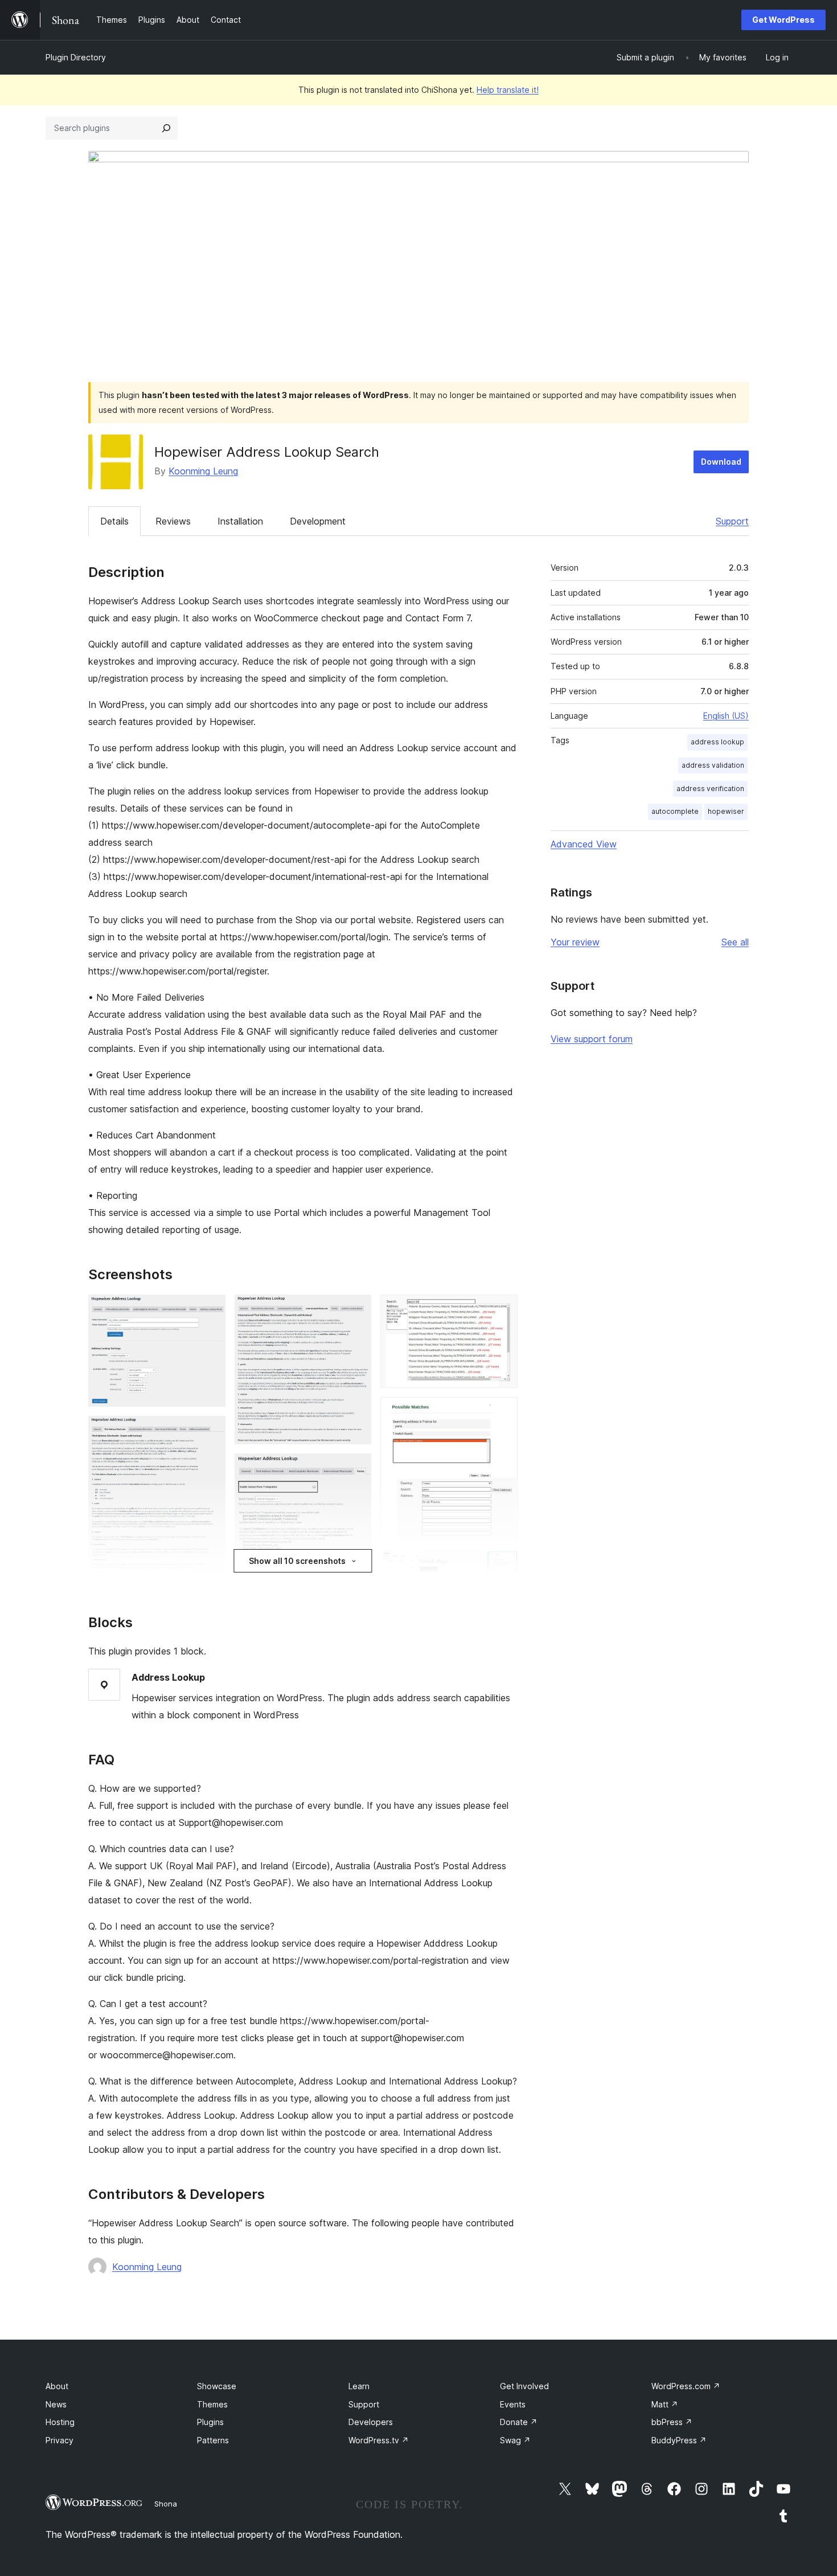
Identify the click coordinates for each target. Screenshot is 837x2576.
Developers (371, 2422)
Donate (519, 2422)
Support (732, 521)
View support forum (592, 1039)
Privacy (60, 2440)
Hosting (60, 2422)
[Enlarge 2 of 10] (210, 1431)
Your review (575, 942)
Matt (665, 2404)
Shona (166, 2504)
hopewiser (726, 811)
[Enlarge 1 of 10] (210, 1310)
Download (721, 462)
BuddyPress (679, 2440)
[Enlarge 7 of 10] (502, 1310)
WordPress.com (686, 2386)
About (57, 2386)
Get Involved (524, 2386)
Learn (359, 2386)
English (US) (726, 716)
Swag (515, 2440)
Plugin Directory (76, 57)
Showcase (217, 2386)
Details (114, 521)
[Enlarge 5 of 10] (356, 1469)
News (56, 2404)
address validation (713, 765)
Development (318, 521)
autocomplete (675, 811)
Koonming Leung (203, 471)
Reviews (173, 521)
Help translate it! (508, 90)
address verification (710, 789)
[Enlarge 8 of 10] (502, 1412)
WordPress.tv (379, 2440)
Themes (212, 2404)
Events (513, 2404)
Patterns (213, 2440)
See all (735, 942)
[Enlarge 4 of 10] (356, 1310)
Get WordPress (783, 20)
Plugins (210, 2422)
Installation (240, 521)
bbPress (672, 2422)
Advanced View (584, 844)
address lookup (717, 742)
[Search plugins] (166, 128)
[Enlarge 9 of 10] (502, 1566)
